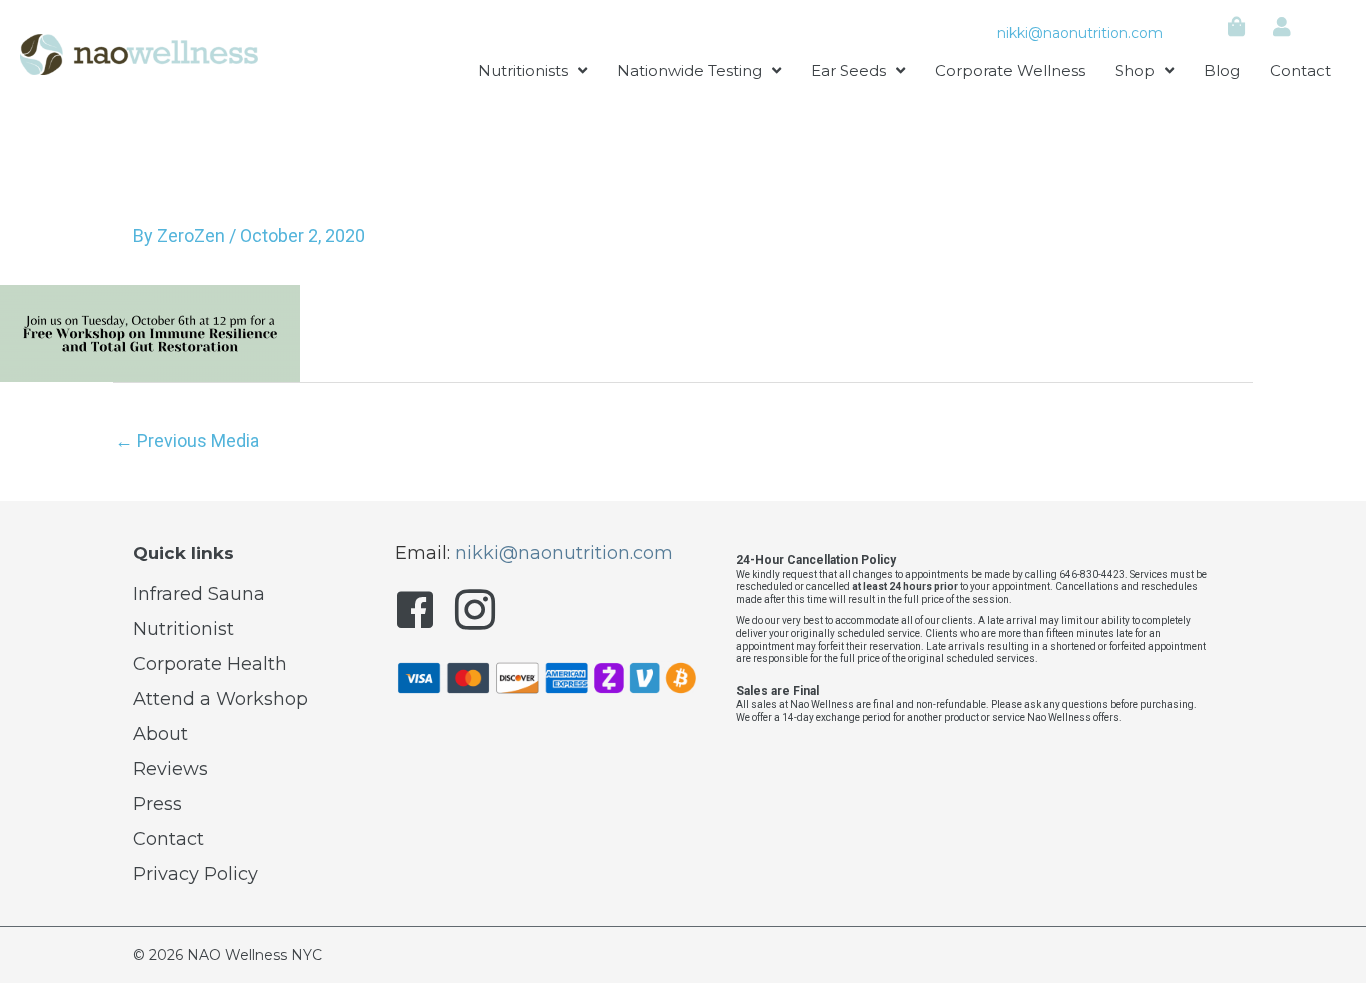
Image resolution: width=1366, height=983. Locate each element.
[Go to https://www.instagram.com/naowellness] (475, 614)
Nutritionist (183, 629)
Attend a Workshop (220, 699)
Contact (168, 839)
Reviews (170, 769)
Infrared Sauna (199, 594)
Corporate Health (210, 664)
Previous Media (187, 440)
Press (157, 804)
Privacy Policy (195, 874)
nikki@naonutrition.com (1080, 33)
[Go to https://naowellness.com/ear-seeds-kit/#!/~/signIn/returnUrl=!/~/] (1282, 28)
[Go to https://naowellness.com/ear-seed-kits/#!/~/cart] (1237, 28)
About (160, 734)
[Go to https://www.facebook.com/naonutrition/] (415, 614)
